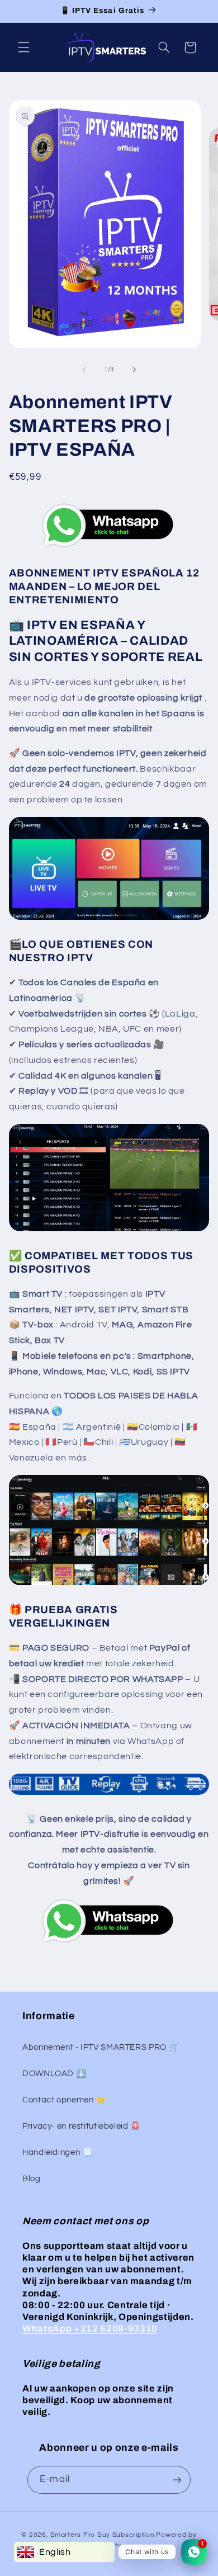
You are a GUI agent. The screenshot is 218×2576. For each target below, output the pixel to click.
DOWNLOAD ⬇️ (54, 2074)
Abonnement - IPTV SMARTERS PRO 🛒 (101, 2047)
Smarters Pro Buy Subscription (102, 2535)
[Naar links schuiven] (84, 370)
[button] (23, 48)
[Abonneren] (177, 2480)
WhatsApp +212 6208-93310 (90, 2329)
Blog (32, 2179)
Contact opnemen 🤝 (64, 2100)
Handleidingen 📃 (57, 2152)
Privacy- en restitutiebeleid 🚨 (82, 2126)
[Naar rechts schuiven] (134, 370)
